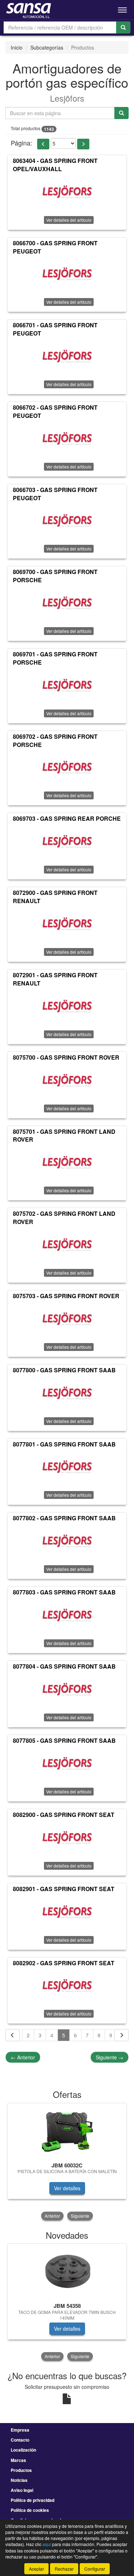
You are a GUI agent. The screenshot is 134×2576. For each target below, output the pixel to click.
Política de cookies (30, 2510)
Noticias (19, 2480)
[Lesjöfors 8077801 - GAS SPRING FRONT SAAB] (67, 1468)
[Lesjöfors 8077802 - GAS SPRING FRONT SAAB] (67, 1542)
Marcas (18, 2460)
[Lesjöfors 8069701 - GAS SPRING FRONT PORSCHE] (67, 686)
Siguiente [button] (80, 2216)
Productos (21, 2470)
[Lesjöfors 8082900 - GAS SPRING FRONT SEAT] (67, 1839)
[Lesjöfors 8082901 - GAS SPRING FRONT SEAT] (67, 1913)
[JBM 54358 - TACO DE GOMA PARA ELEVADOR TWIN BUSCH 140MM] (67, 2272)
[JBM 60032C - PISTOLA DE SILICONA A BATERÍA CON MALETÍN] (67, 2131)
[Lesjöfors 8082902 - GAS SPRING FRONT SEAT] (67, 1987)
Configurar (95, 2569)
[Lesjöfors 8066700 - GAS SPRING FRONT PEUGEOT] (67, 275)
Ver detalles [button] (67, 2188)
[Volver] (13, 2035)
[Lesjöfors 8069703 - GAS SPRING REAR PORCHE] (67, 843)
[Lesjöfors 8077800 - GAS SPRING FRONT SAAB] (67, 1394)
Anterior (23, 2057)
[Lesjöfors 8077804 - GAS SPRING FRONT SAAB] (67, 1690)
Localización (23, 2450)
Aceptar (36, 2569)
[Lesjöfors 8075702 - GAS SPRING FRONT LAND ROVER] (67, 1246)
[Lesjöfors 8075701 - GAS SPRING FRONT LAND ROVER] (67, 1163)
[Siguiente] (121, 2035)
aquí (47, 2544)
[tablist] (67, 2162)
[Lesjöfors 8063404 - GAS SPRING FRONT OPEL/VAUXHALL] (67, 193)
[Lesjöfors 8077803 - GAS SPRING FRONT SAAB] (67, 1616)
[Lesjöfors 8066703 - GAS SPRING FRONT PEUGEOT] (67, 522)
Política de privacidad (33, 2500)
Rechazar (64, 2569)
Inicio (17, 47)
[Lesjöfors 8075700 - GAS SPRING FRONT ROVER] (67, 1081)
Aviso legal (22, 2490)
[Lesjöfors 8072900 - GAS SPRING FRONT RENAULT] (67, 925)
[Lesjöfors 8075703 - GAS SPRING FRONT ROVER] (67, 1320)
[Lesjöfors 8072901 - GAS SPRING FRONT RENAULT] (67, 1007)
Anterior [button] (52, 2216)
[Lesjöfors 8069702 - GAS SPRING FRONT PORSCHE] (67, 768)
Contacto (20, 2440)
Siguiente (110, 2057)
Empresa (20, 2430)
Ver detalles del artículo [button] (69, 220)
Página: (21, 143)
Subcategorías (47, 47)
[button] (43, 144)
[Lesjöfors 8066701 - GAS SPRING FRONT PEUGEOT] (67, 357)
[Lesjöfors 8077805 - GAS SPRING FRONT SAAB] (67, 1765)
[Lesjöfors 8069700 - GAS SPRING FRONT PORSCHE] (67, 604)
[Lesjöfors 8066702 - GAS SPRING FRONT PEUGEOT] (67, 440)
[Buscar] (123, 27)
